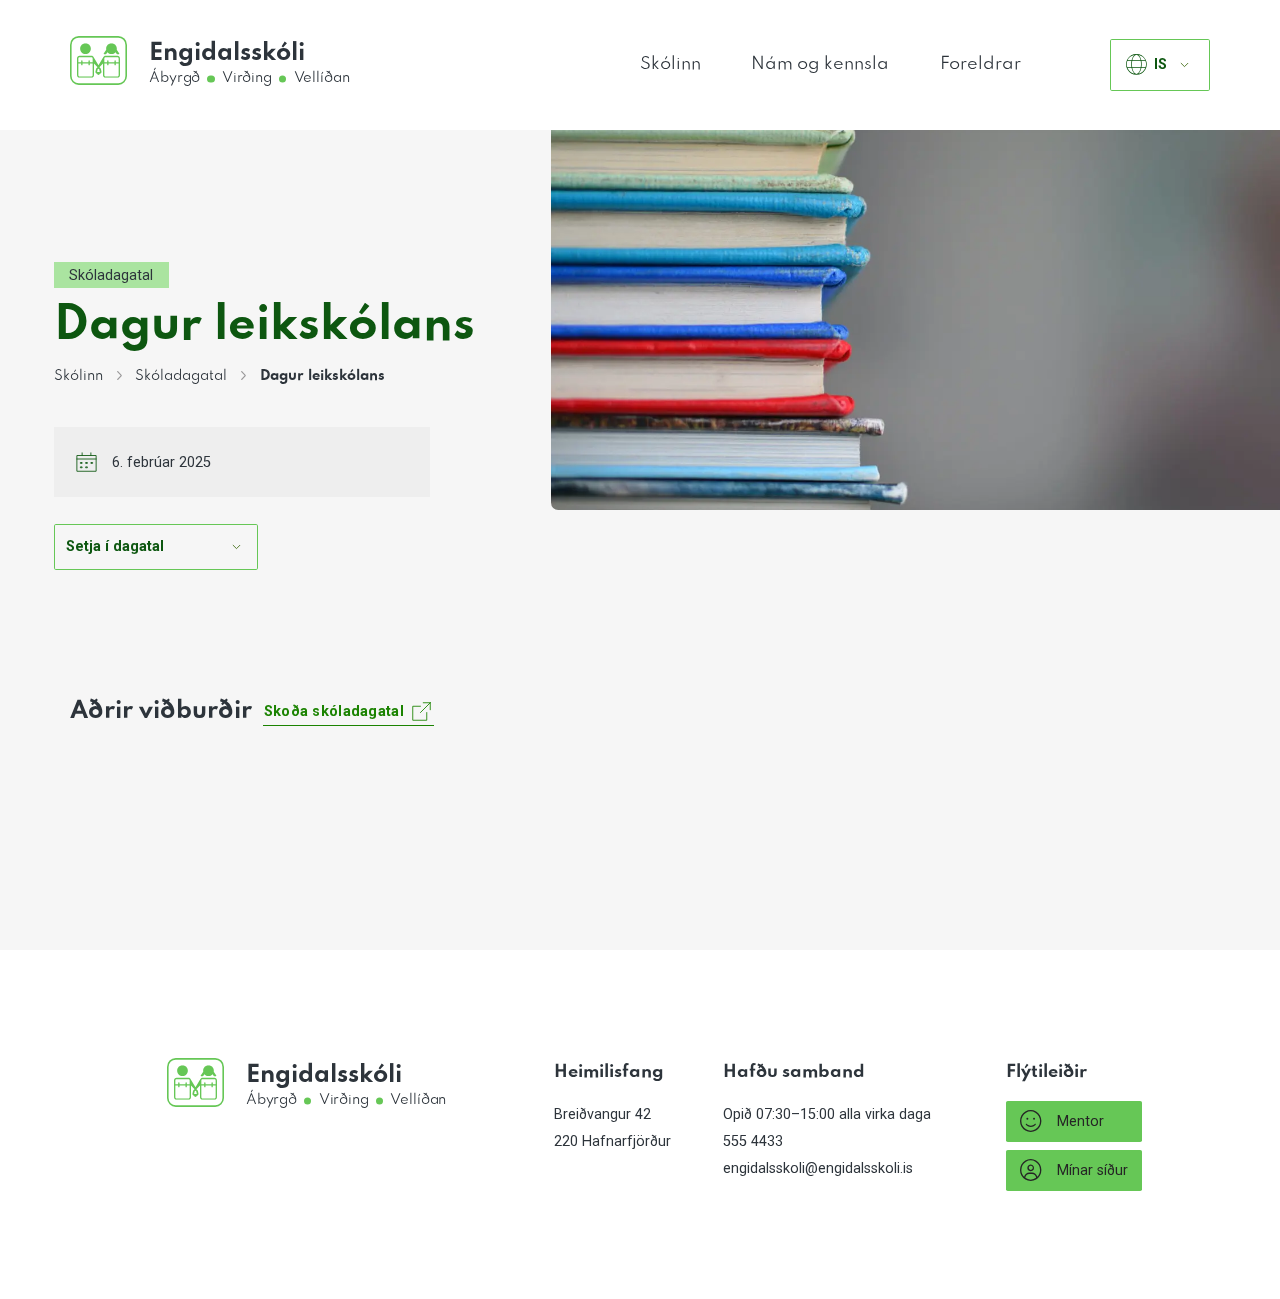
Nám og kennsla (820, 64)
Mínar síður (1092, 1170)
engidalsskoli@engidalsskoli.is (818, 1168)
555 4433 (753, 1141)
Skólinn (670, 64)
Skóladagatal (111, 275)
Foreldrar (980, 64)
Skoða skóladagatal (334, 711)
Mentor (1080, 1121)
